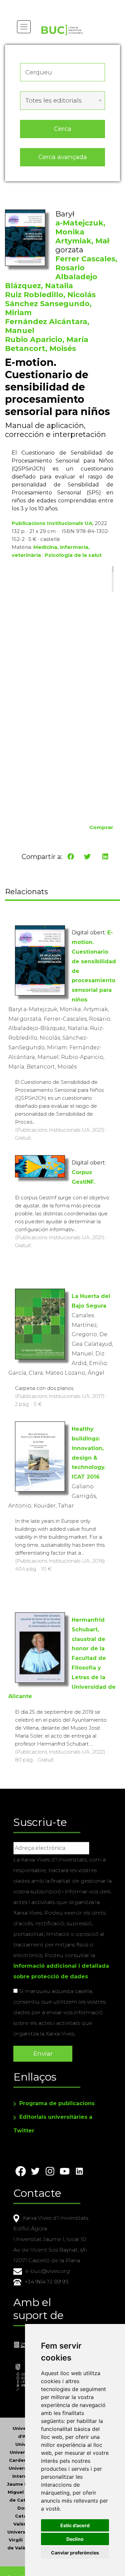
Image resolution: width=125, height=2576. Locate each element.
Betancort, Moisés (40, 348)
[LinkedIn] (105, 857)
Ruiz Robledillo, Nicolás (50, 295)
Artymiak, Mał (82, 241)
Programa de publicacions (57, 2103)
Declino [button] (75, 2539)
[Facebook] (71, 857)
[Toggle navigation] (24, 27)
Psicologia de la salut (73, 555)
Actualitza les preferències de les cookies (63, 4)
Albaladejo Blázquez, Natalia (51, 281)
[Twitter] (87, 857)
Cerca (63, 129)
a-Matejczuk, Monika (80, 227)
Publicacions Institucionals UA (52, 523)
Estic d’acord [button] (75, 2525)
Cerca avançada (63, 157)
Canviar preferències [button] (75, 2553)
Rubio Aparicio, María (47, 340)
